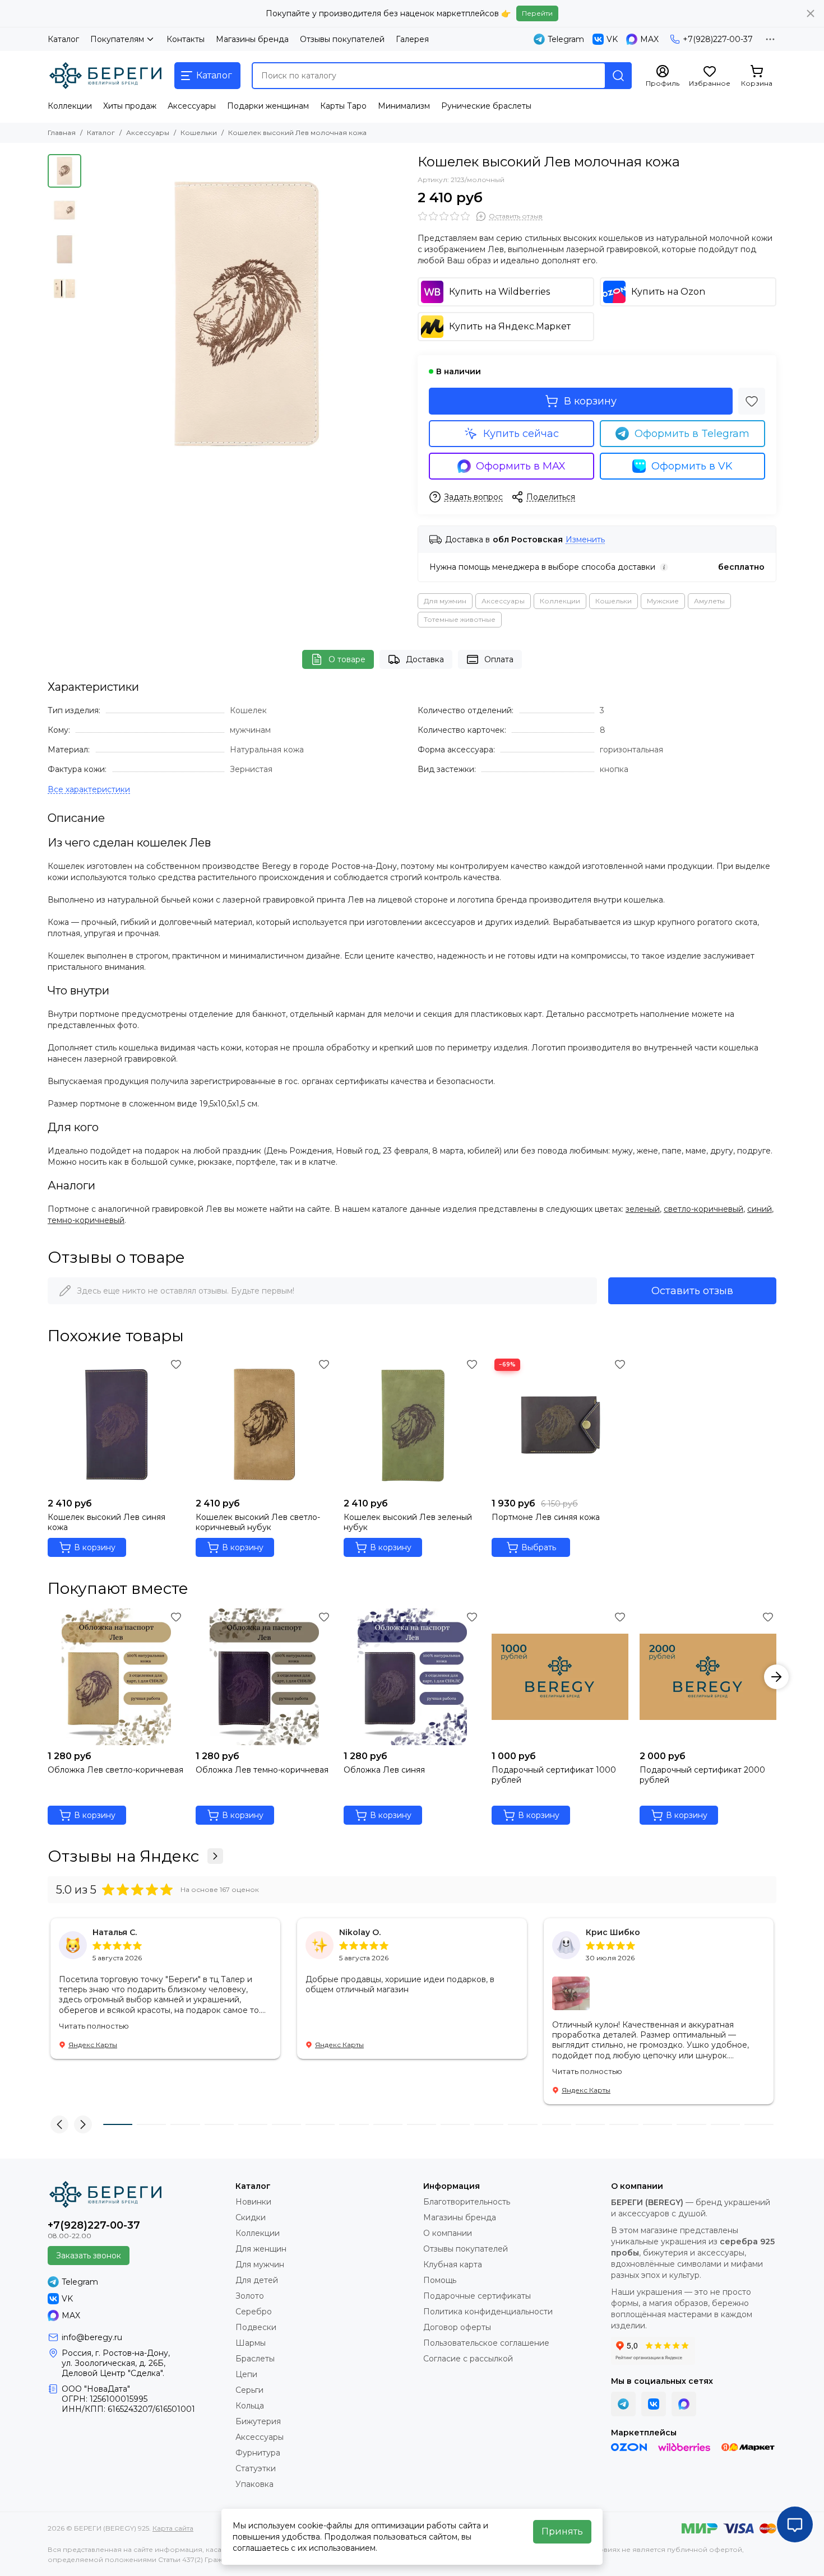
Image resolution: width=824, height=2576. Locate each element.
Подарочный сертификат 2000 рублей (702, 1775)
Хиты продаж (130, 106)
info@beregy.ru (92, 2337)
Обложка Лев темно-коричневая (262, 1770)
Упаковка (254, 2484)
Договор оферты (457, 2327)
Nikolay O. (360, 1932)
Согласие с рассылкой (468, 2359)
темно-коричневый (86, 1220)
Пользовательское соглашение (486, 2343)
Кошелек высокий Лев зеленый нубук (408, 1522)
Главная (62, 132)
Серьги (249, 2390)
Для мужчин (445, 601)
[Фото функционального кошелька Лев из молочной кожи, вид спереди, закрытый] (247, 314)
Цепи (246, 2374)
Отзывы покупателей (342, 39)
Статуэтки (256, 2468)
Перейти (537, 13)
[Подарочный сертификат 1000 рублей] (560, 1677)
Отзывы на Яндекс (123, 1856)
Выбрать (539, 1547)
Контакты (186, 39)
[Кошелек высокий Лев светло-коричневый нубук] (264, 1424)
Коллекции (70, 106)
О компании (448, 2233)
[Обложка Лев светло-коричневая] (116, 1677)
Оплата (499, 659)
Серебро (254, 2312)
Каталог (63, 39)
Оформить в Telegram (692, 434)
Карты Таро (343, 106)
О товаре (347, 659)
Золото (250, 2296)
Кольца (250, 2406)
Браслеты (255, 2359)
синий (760, 1209)
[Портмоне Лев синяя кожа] (560, 1424)
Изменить (585, 540)
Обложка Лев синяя (384, 1770)
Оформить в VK (692, 466)
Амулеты (709, 601)
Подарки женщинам (268, 106)
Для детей (257, 2280)
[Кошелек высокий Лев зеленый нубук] (412, 1424)
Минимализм (404, 106)
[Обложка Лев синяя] (412, 1677)
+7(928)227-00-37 (718, 39)
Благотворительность (467, 2202)
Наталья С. (115, 1932)
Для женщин (261, 2249)
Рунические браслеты (486, 106)
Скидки (251, 2217)
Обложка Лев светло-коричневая (115, 1770)
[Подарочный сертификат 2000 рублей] (708, 1677)
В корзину (590, 401)
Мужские (663, 601)
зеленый (643, 1209)
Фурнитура (258, 2453)
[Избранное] (752, 401)
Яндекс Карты (93, 2045)
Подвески (256, 2327)
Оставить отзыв (692, 1291)
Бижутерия (258, 2421)
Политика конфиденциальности (488, 2312)
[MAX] (684, 2404)
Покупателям (117, 39)
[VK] (654, 2404)
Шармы (251, 2343)
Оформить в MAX (521, 466)
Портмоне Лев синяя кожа (546, 1517)
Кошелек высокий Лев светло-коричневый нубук (258, 1522)
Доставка (425, 659)
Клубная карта (453, 2265)
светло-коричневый (703, 1209)
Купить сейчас (521, 434)
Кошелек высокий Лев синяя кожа (107, 1522)
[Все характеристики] (89, 790)
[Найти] (618, 76)
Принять (562, 2531)
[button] (92, 314)
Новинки (253, 2202)
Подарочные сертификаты (477, 2296)
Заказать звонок (89, 2256)
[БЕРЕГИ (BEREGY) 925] (105, 76)
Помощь (440, 2280)
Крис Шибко (613, 1932)
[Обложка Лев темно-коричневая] (264, 1677)
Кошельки (199, 132)
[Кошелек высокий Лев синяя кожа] (116, 1424)
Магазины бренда (252, 39)
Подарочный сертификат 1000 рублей (554, 1775)
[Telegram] (623, 2404)
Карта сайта (173, 2528)
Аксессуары (192, 106)
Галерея (412, 39)
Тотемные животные (460, 619)
